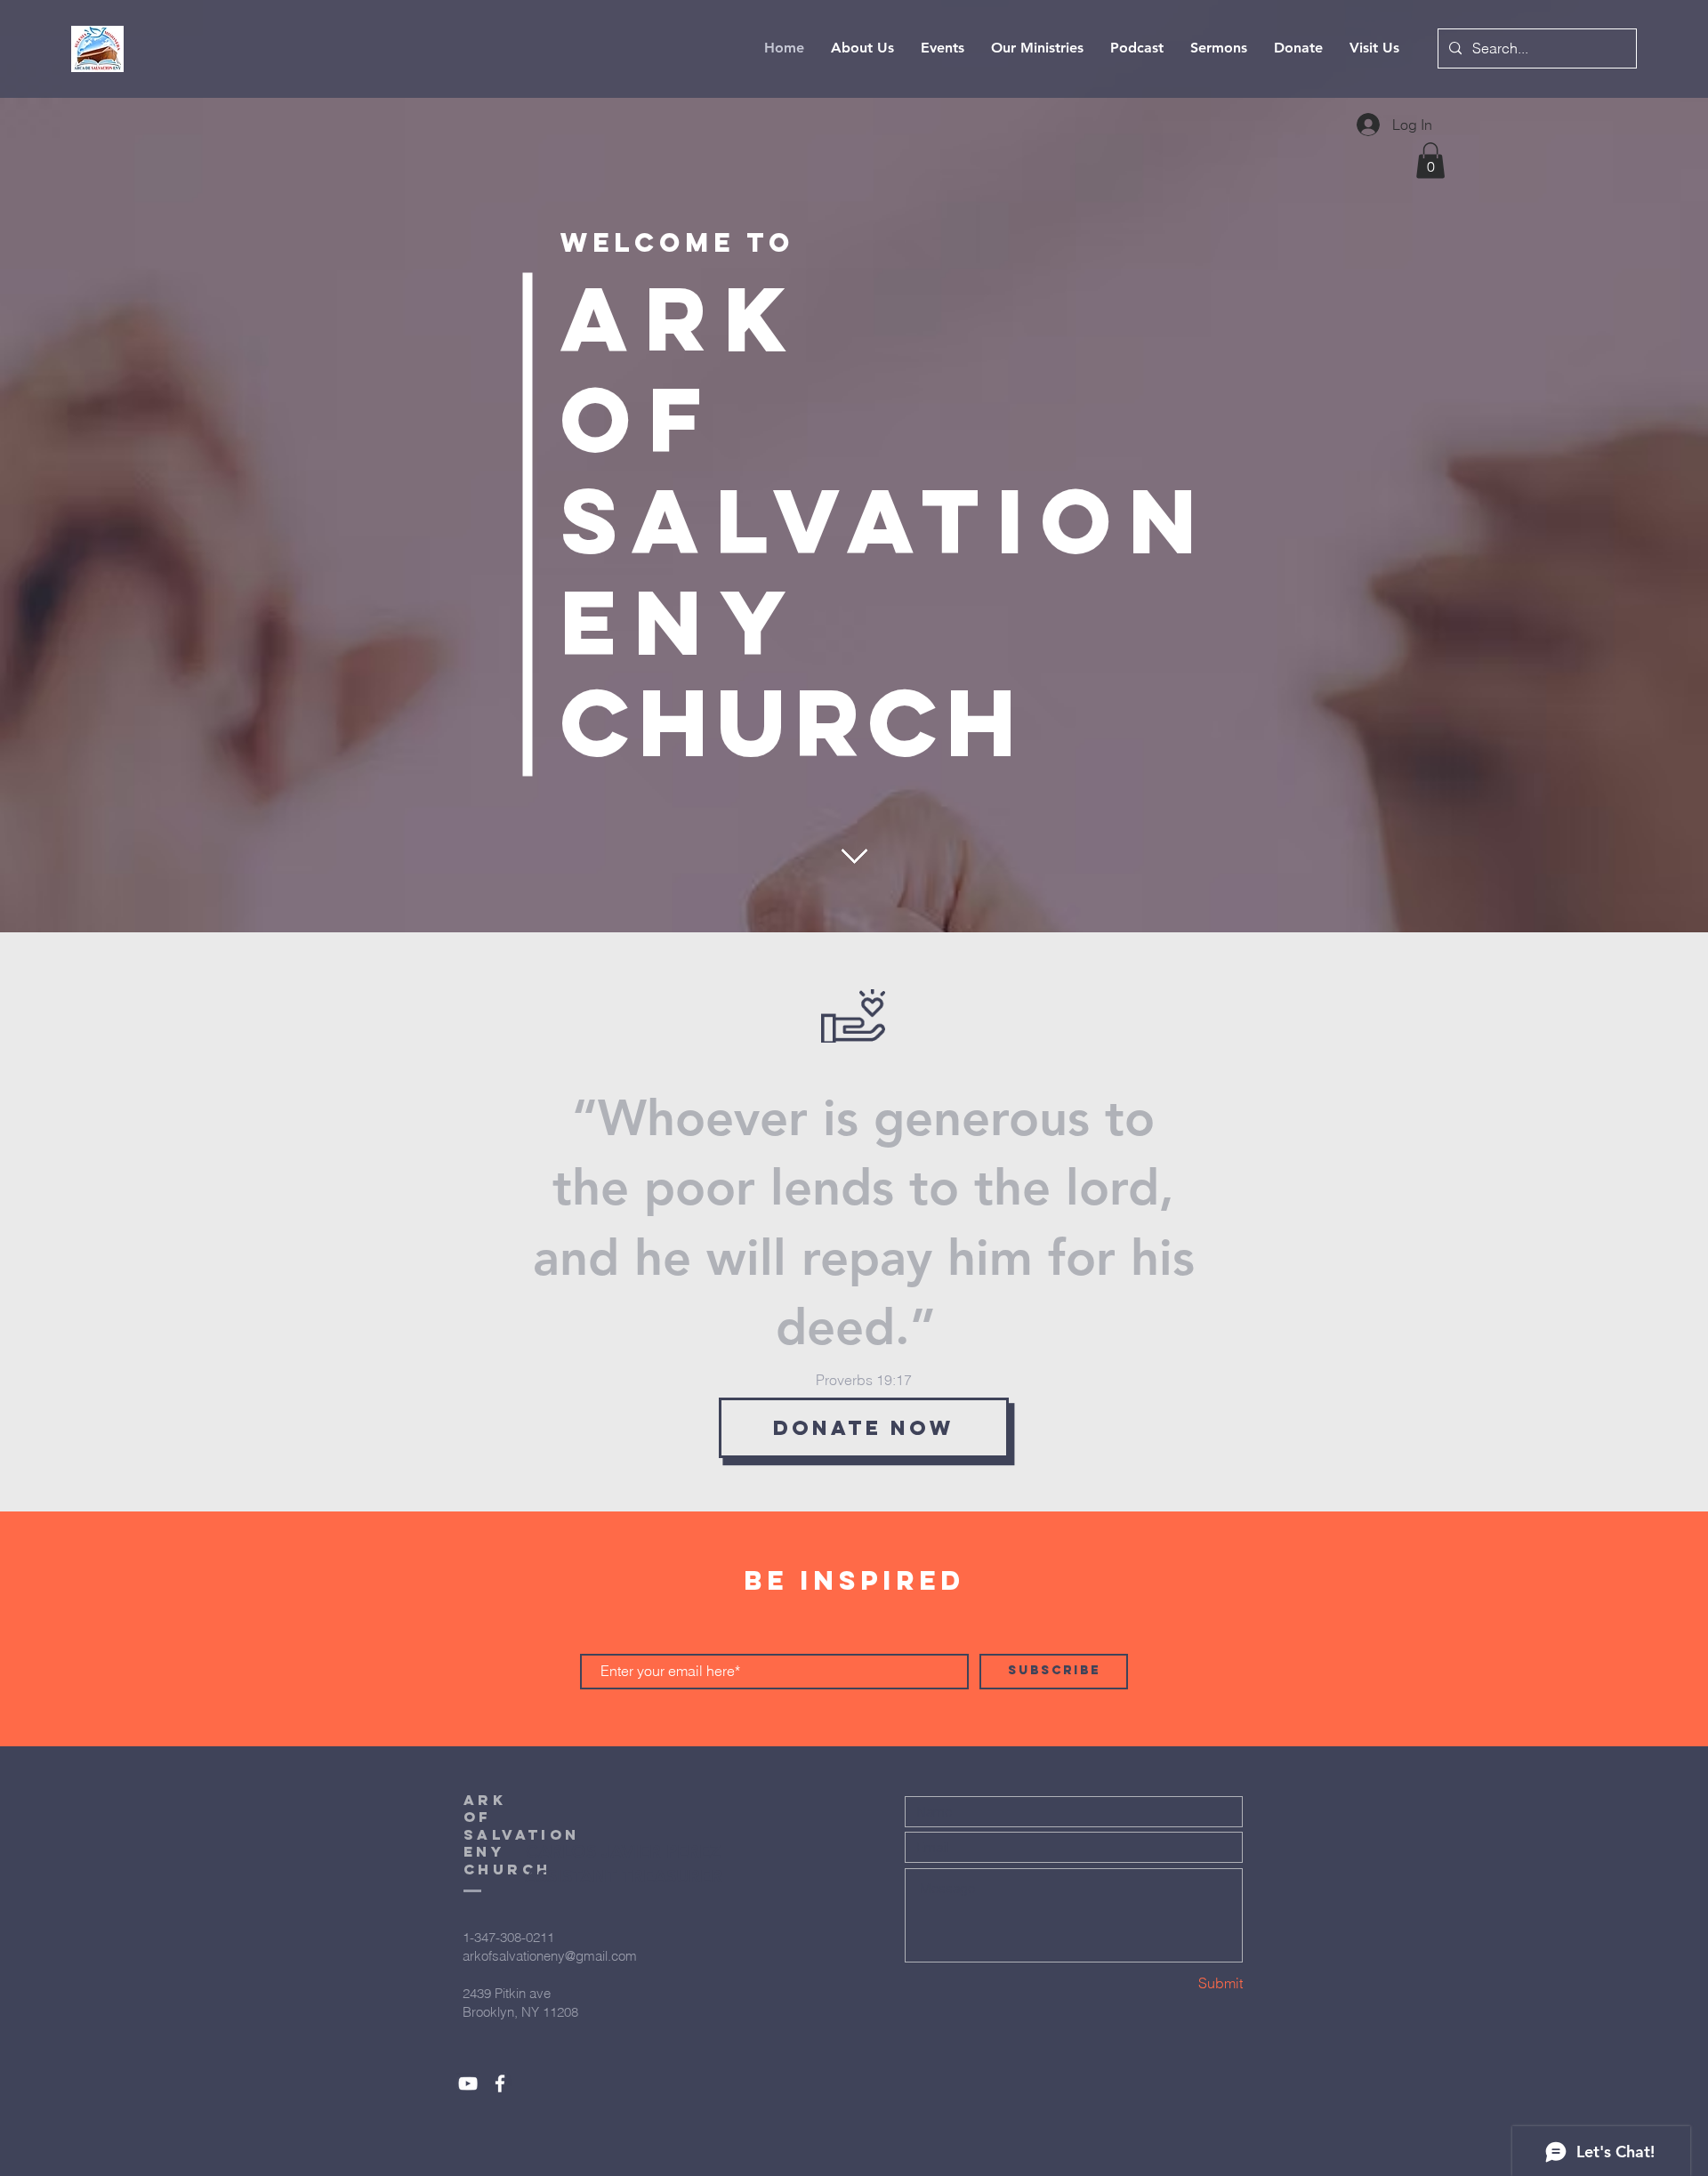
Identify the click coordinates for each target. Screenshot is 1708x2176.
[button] (1430, 161)
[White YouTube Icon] (468, 2083)
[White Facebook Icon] (500, 2083)
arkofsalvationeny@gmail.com (550, 1956)
